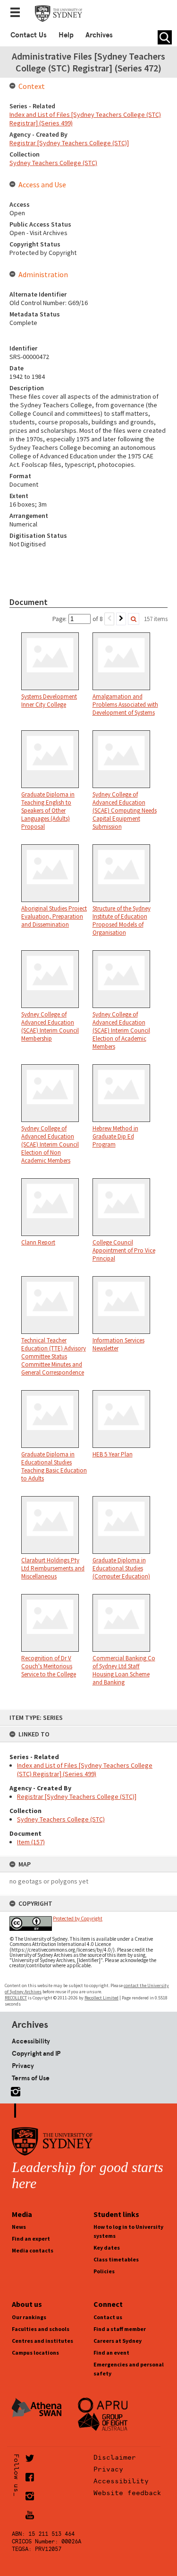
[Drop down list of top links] (18, 13)
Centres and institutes (42, 2341)
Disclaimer (115, 2457)
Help (66, 35)
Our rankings (29, 2317)
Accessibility (31, 2041)
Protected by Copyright (78, 1919)
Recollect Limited (101, 1998)
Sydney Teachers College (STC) (61, 1819)
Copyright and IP (36, 2053)
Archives (99, 35)
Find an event (111, 2353)
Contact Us (29, 35)
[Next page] (121, 619)
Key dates (107, 2247)
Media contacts (33, 2250)
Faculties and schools (41, 2329)
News (19, 2227)
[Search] (134, 619)
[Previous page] (109, 619)
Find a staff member (120, 2329)
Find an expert (31, 2239)
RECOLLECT (16, 1998)
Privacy (23, 2066)
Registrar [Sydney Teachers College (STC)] (77, 1796)
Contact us (108, 2317)
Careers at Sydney (118, 2341)
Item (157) (31, 1842)
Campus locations (35, 2353)
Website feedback (127, 2493)
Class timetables (116, 2259)
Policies (104, 2271)
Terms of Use (31, 2078)
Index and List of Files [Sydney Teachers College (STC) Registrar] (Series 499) (85, 1770)
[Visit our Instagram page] (14, 2090)
